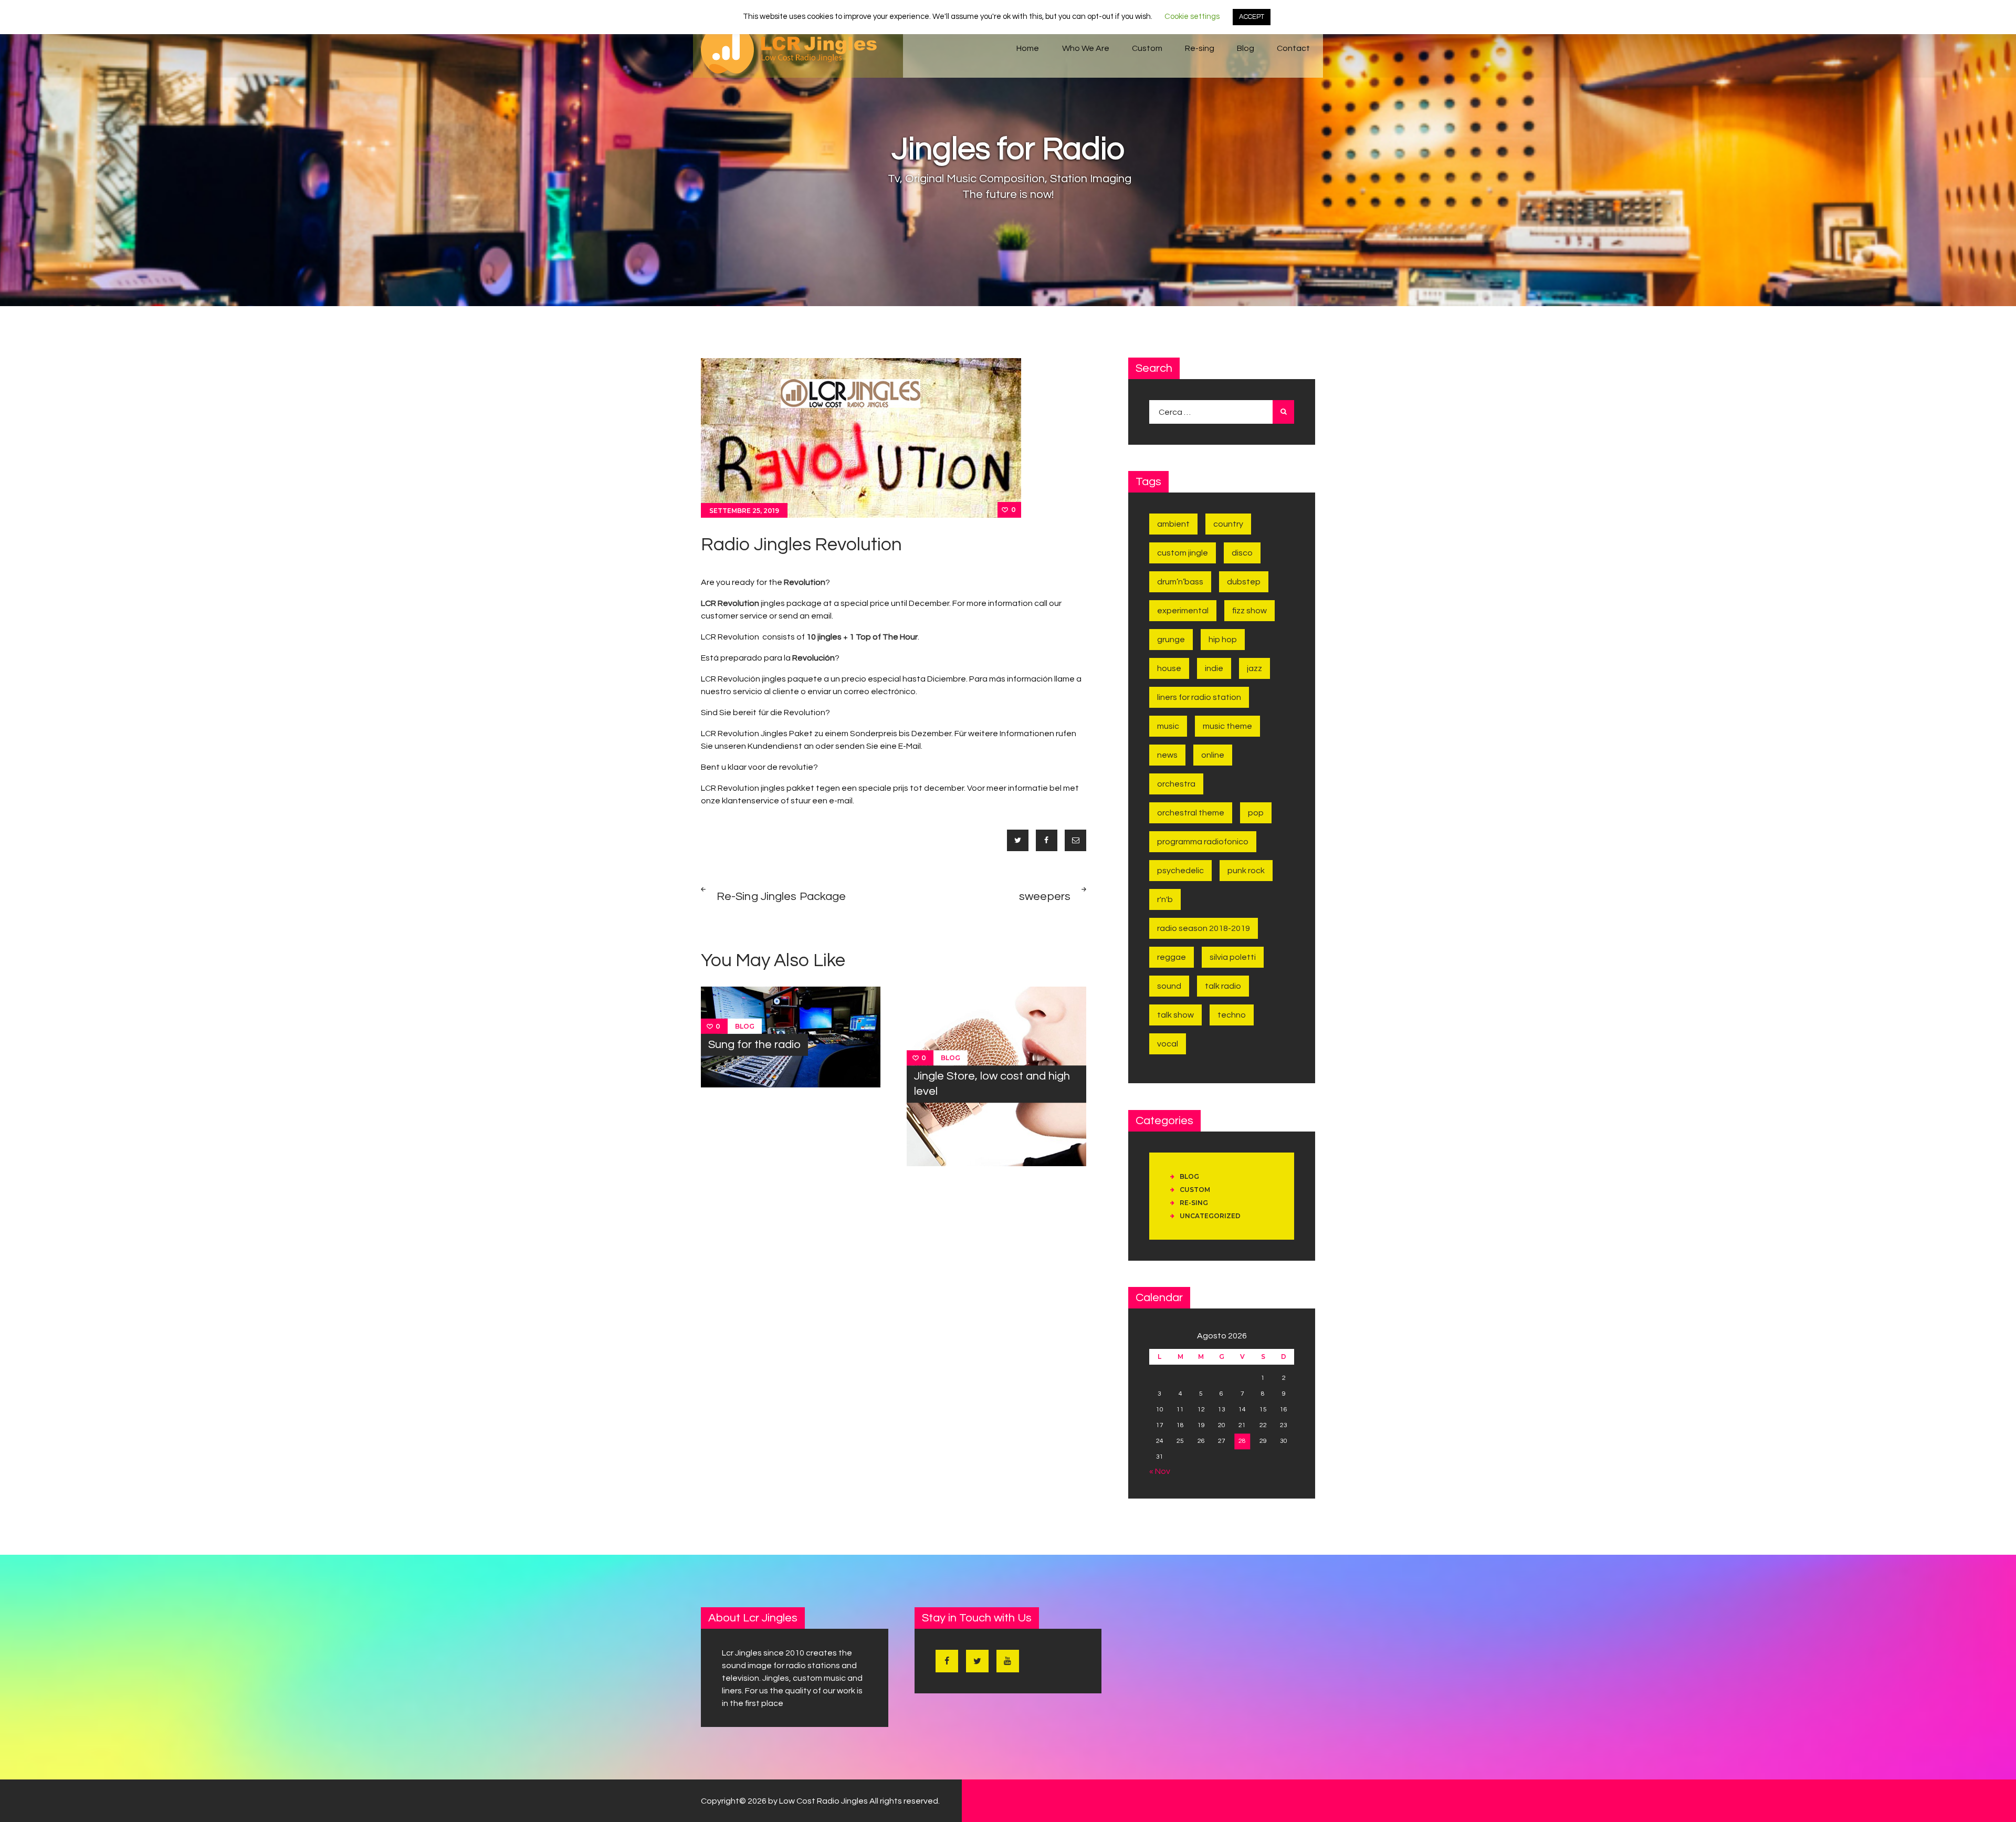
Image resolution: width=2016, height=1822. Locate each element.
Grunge (1171, 640)
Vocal (1168, 1044)
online (1213, 755)
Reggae (1172, 957)
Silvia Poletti (1233, 957)
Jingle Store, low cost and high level (992, 1084)
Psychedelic (1180, 871)
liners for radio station (1199, 697)
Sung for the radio (754, 1045)
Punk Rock (1246, 871)
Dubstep (1244, 582)
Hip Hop (1223, 640)
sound (1169, 986)
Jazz (1254, 668)
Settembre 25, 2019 (744, 511)
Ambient (1173, 524)
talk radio (1223, 986)
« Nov (1160, 1471)
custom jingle (1183, 553)
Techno (1232, 1015)
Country (1228, 524)
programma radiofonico (1203, 842)
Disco (1242, 553)
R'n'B (1165, 899)
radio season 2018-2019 (1204, 928)
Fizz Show (1249, 611)
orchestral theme (1191, 813)
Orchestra (1176, 784)
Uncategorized (1210, 1216)
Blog (745, 1026)
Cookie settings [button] (1192, 17)
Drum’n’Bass (1180, 582)
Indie (1214, 668)
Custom (1195, 1190)
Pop (1256, 813)
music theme (1227, 726)
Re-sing (1194, 1203)
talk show (1175, 1015)
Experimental (1183, 611)
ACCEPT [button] (1252, 17)
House (1169, 668)
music (1168, 726)
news (1167, 755)
